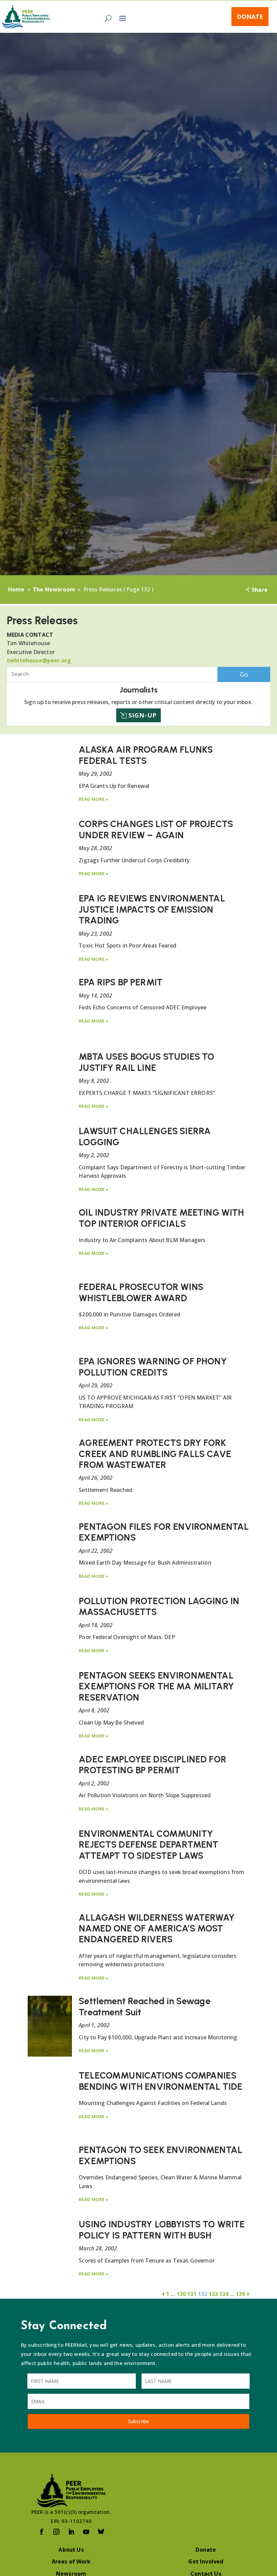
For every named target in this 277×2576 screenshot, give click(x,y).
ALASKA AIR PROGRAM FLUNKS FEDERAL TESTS (146, 755)
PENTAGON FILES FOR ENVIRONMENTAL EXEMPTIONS (164, 1532)
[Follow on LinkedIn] (71, 2532)
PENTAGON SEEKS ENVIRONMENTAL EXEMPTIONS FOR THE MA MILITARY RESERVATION (156, 1686)
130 (181, 2294)
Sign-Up (143, 715)
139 (240, 2294)
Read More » (94, 799)
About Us (71, 2550)
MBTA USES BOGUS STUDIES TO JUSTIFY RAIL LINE (146, 1062)
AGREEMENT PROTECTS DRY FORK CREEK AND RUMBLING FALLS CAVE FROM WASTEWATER (155, 1454)
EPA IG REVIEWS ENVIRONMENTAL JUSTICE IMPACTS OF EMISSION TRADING (152, 909)
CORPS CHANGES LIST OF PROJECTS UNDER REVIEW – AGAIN (156, 829)
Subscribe (138, 2421)
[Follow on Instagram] (56, 2532)
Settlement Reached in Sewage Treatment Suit (144, 2006)
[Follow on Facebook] (42, 2532)
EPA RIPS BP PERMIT (121, 982)
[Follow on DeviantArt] (101, 2532)
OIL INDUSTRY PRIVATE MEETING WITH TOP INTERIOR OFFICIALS (161, 1218)
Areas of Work (71, 2561)
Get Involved (206, 2561)
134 (224, 2294)
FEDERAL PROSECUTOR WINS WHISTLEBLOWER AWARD (141, 1292)
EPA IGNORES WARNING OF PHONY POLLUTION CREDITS (153, 1367)
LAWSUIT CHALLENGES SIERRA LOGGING (145, 1136)
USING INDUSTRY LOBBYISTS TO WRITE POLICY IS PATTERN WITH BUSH (162, 2230)
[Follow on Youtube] (86, 2532)
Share (260, 590)
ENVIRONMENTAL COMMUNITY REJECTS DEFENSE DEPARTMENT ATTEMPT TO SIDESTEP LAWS (148, 1845)
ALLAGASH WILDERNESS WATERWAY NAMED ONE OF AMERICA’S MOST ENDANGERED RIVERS (157, 1928)
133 (213, 2294)
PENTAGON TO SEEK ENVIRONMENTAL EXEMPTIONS (160, 2155)
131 (192, 2294)
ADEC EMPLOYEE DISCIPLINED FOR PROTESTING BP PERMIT (153, 1765)
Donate (250, 17)
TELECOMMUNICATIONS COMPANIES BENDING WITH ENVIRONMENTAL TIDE (160, 2081)
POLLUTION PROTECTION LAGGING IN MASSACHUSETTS (159, 1606)
